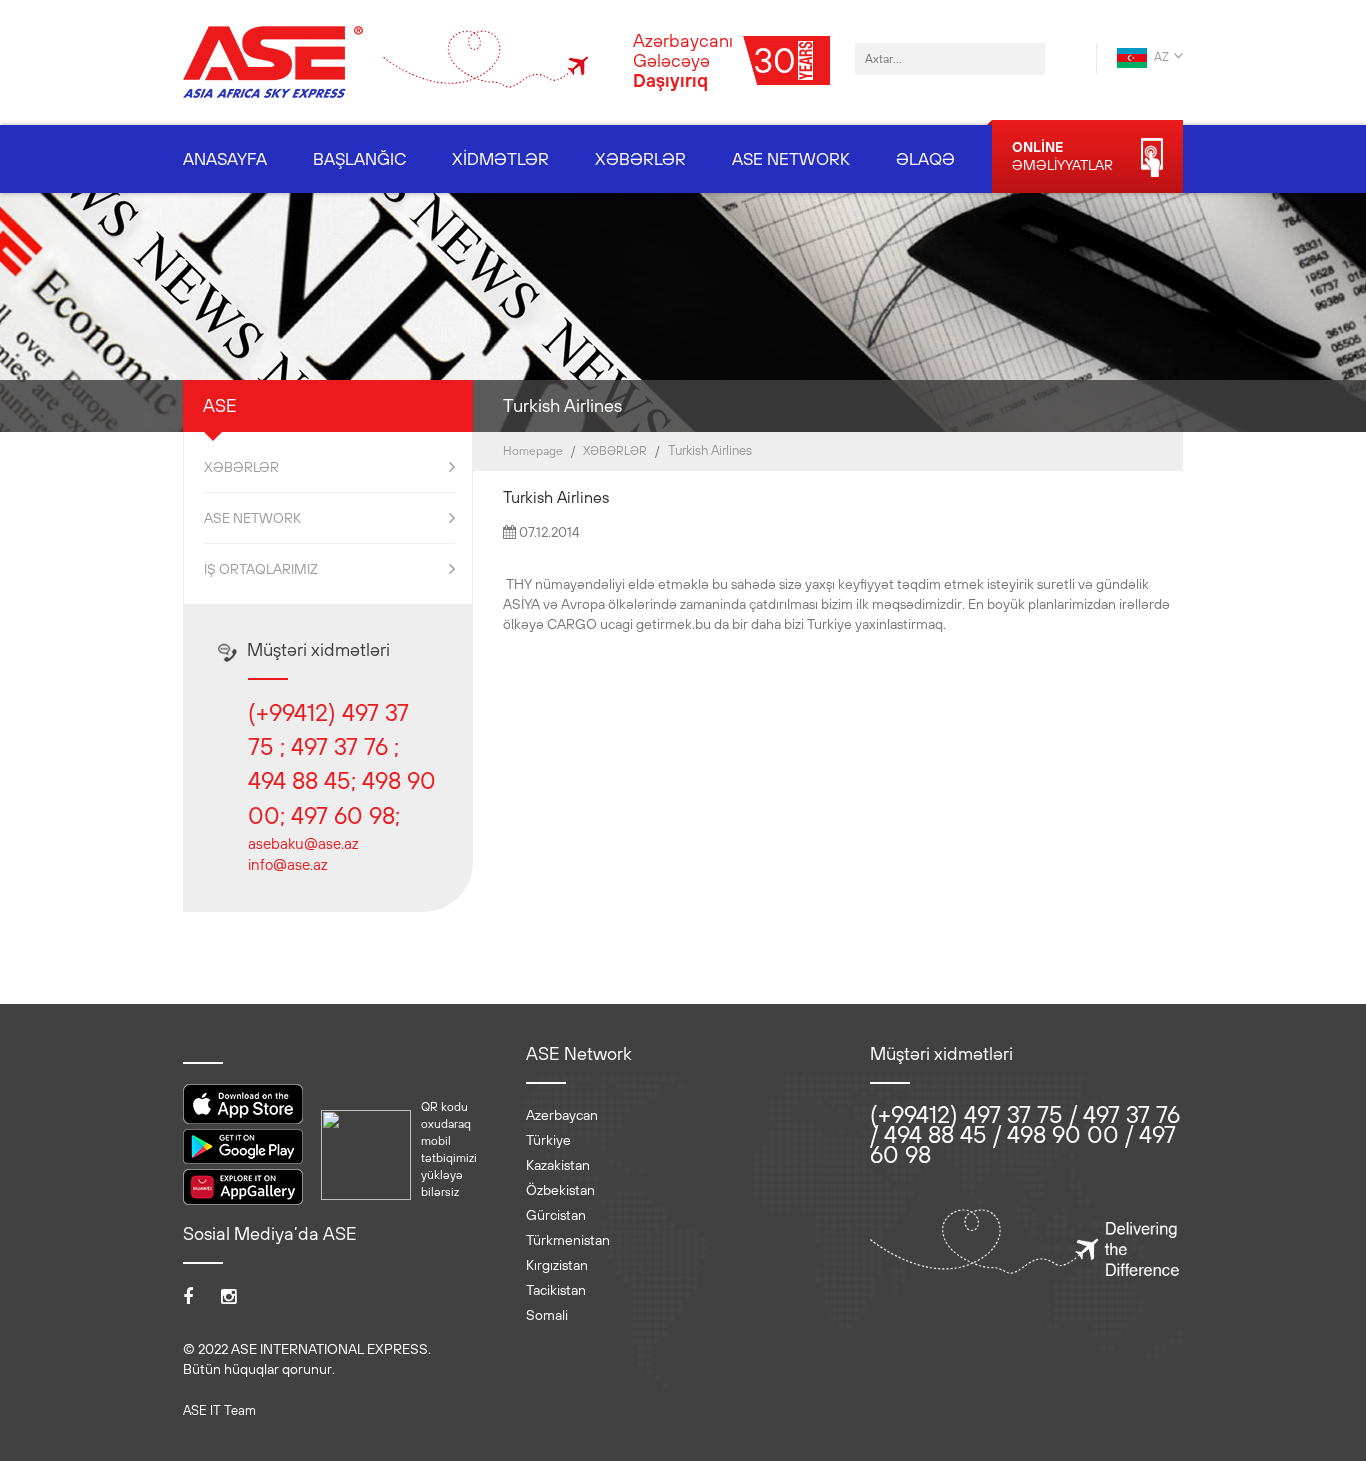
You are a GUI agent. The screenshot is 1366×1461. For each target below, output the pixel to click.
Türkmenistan (568, 1240)
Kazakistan (558, 1165)
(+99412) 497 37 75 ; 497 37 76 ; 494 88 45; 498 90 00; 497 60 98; (342, 763)
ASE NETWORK (791, 159)
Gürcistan (556, 1215)
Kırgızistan (557, 1265)
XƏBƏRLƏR (640, 159)
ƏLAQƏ (925, 159)
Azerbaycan (562, 1115)
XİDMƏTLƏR (500, 159)
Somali (547, 1315)
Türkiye (548, 1140)
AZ (1160, 57)
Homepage (533, 451)
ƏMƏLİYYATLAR (1062, 156)
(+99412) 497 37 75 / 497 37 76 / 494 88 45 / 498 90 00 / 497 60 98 (1025, 1134)
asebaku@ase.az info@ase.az (303, 854)
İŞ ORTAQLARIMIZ (261, 569)
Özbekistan (560, 1190)
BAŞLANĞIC (359, 159)
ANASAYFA (225, 159)
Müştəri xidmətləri (318, 649)
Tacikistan (556, 1290)
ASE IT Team (219, 1410)
